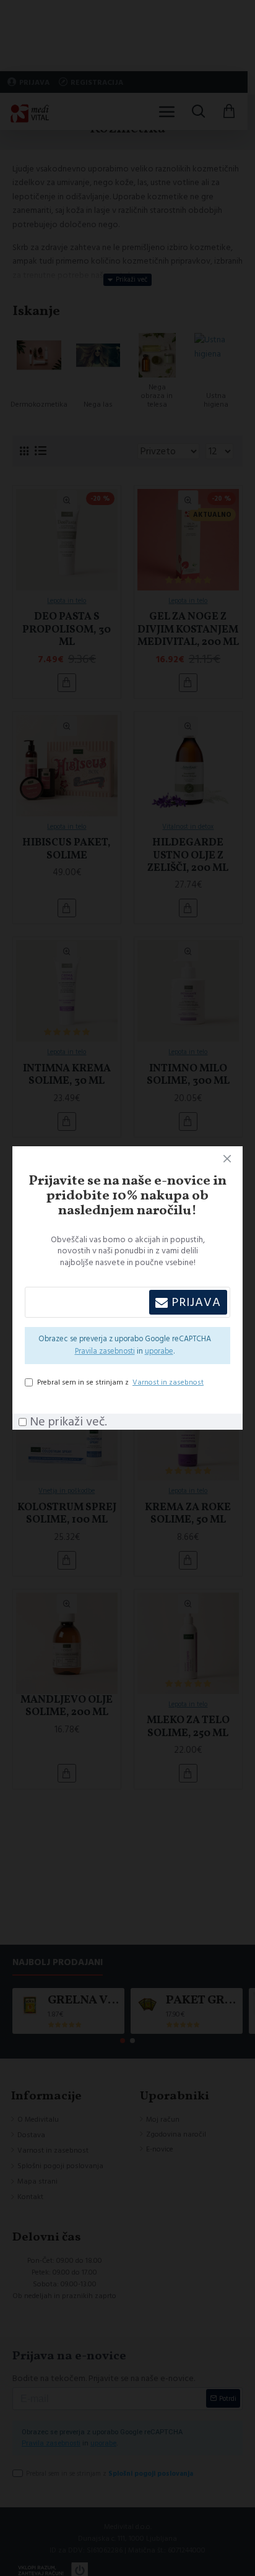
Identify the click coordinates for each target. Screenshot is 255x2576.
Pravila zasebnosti (105, 1351)
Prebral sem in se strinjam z (120, 1382)
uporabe (159, 1351)
